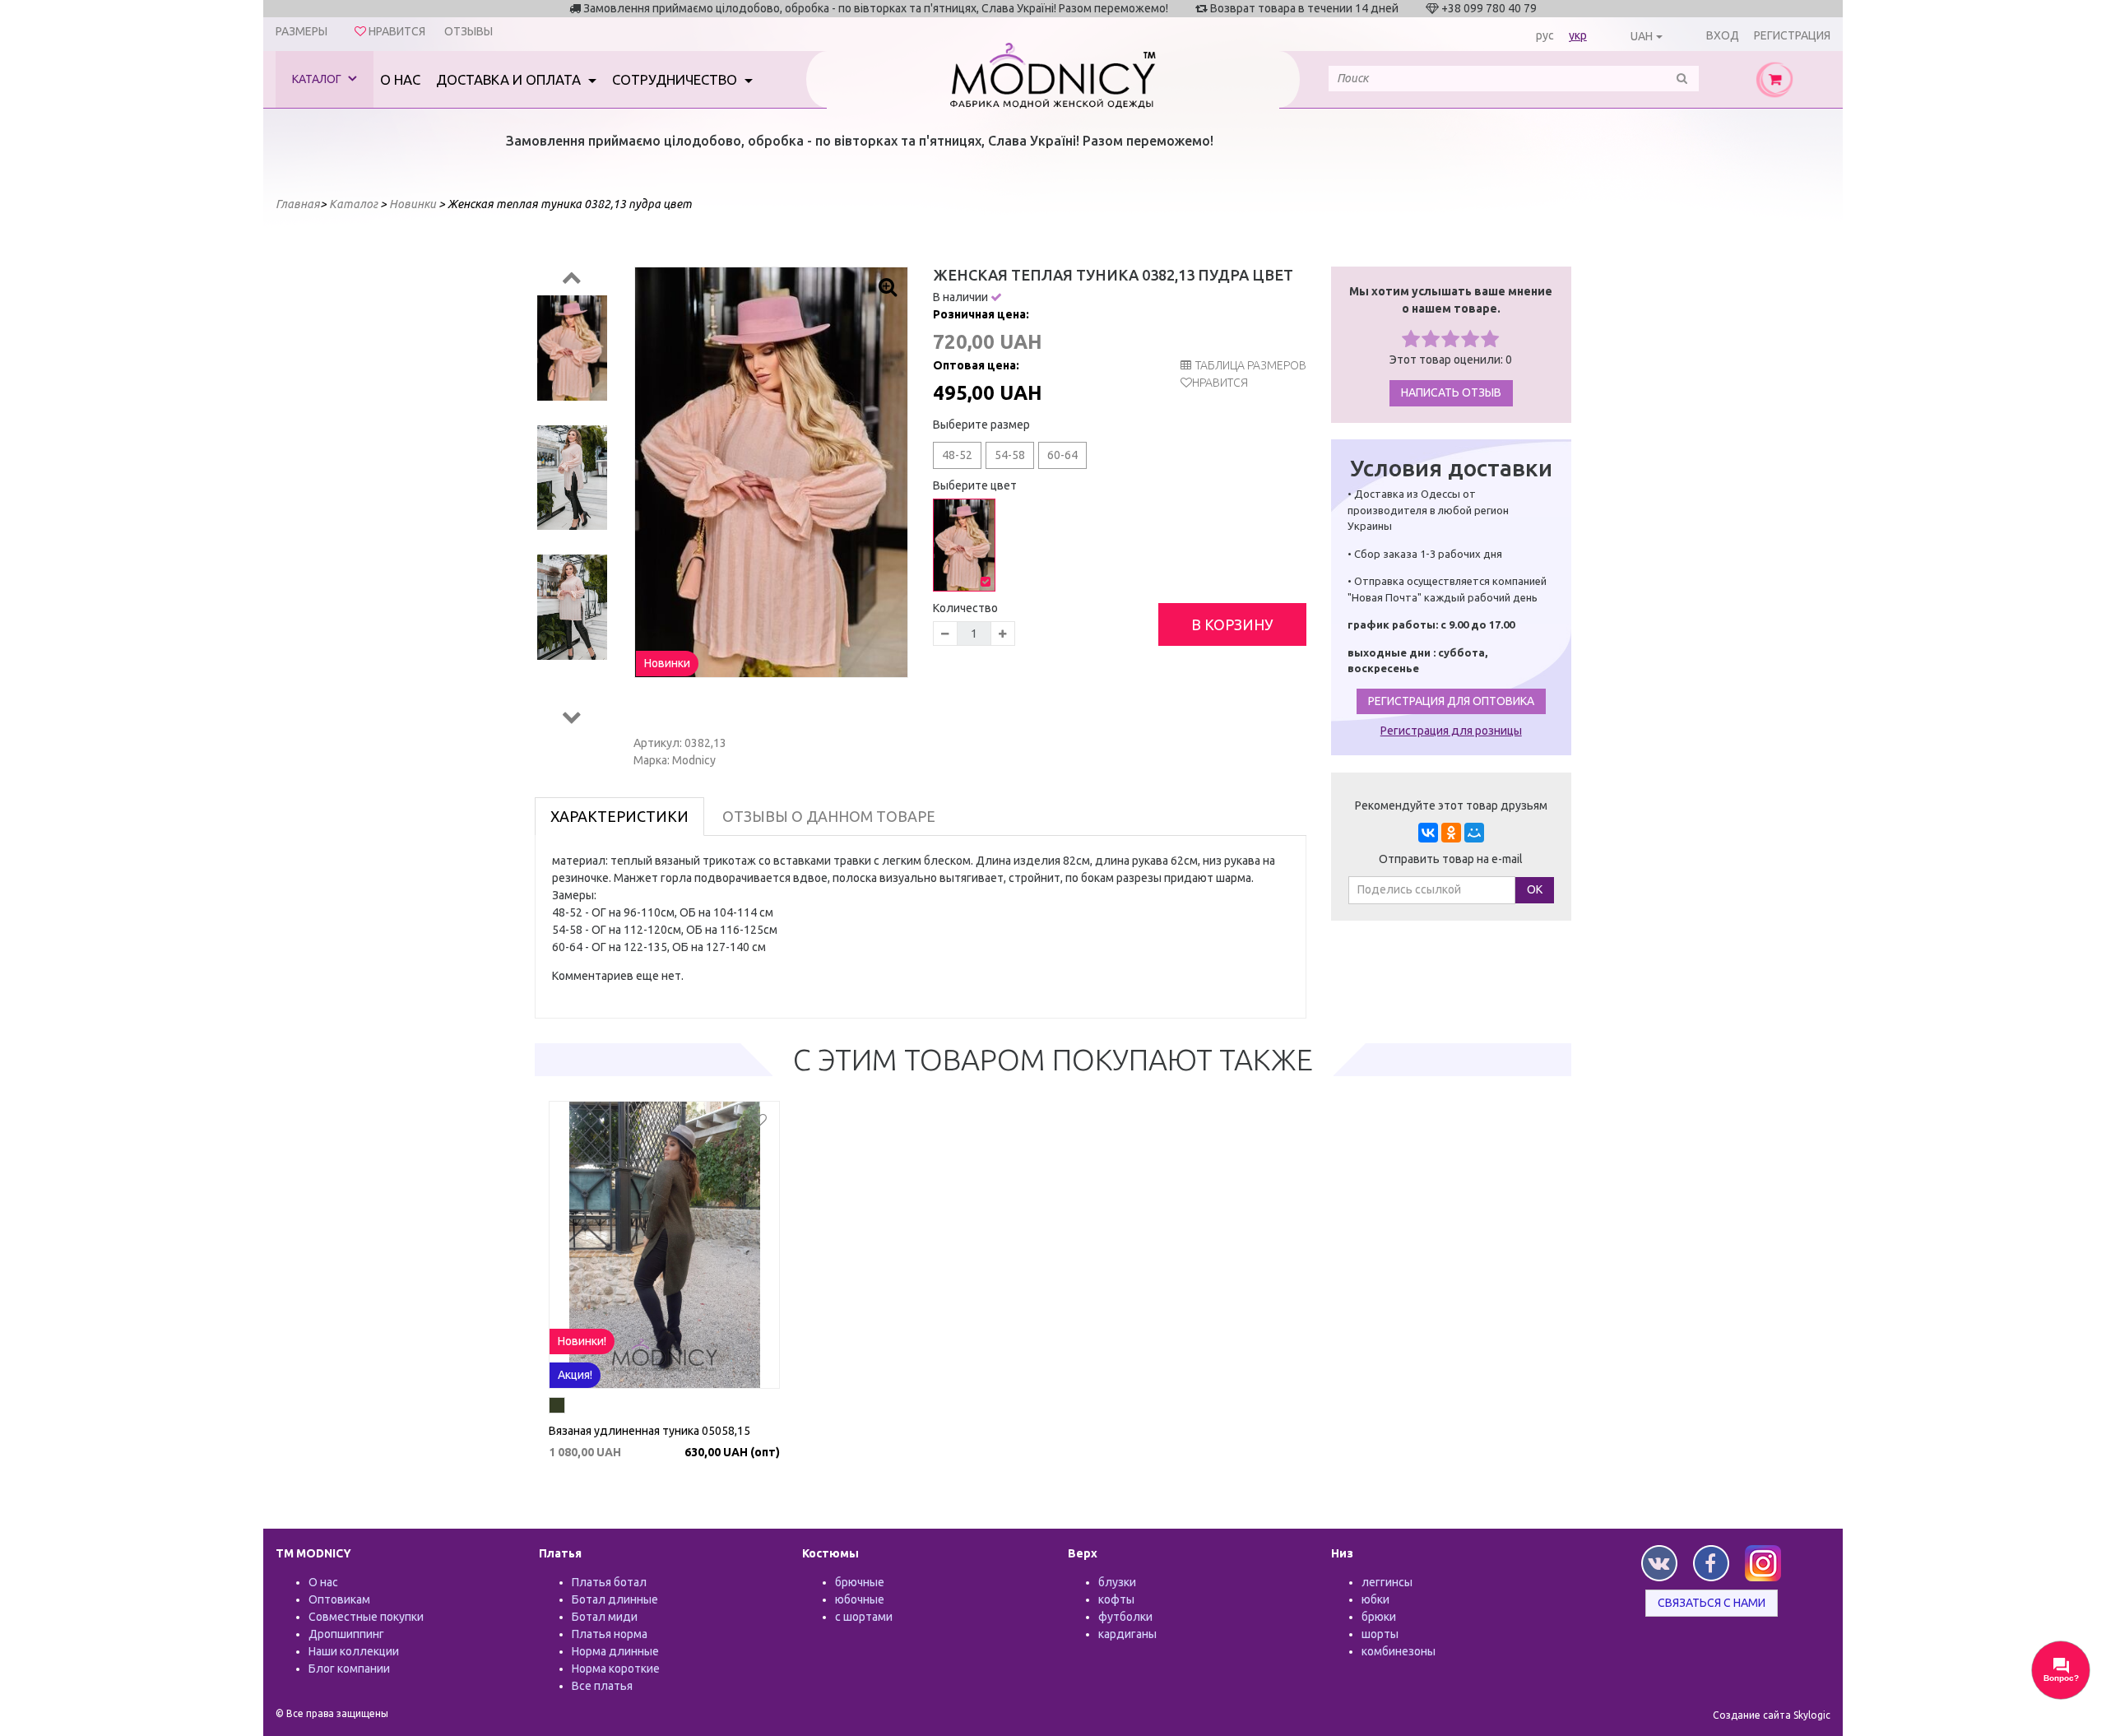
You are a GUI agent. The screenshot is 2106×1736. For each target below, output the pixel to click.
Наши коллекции (354, 1651)
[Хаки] (557, 1408)
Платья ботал (609, 1582)
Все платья (602, 1686)
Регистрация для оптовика (1451, 701)
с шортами (864, 1617)
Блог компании (349, 1669)
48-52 (957, 455)
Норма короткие (616, 1669)
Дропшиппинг (346, 1634)
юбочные (860, 1599)
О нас (400, 79)
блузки (1117, 1582)
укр (1578, 35)
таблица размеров (1251, 365)
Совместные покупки (366, 1617)
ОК (1535, 889)
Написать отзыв (1451, 392)
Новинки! (582, 1341)
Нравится (1220, 383)
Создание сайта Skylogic (1772, 1715)
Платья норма (610, 1634)
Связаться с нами (1712, 1603)
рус (1545, 35)
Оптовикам (339, 1599)
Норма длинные (615, 1651)
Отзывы (469, 31)
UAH (1642, 36)
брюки (1379, 1617)
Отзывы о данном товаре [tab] (829, 816)
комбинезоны (1399, 1651)
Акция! (575, 1375)
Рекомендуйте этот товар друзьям (1451, 805)
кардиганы (1127, 1634)
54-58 (1010, 455)
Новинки (667, 663)
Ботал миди (605, 1617)
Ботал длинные (615, 1599)
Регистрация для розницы (1451, 731)
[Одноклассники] (1451, 833)
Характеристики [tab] (619, 816)
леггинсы (1387, 1582)
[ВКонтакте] (1428, 833)
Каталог (318, 79)
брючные (860, 1582)
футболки (1125, 1617)
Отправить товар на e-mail (1451, 859)
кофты (1116, 1599)
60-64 (1062, 455)
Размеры (302, 31)
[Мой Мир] (1474, 833)
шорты (1380, 1634)
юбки (1375, 1599)
